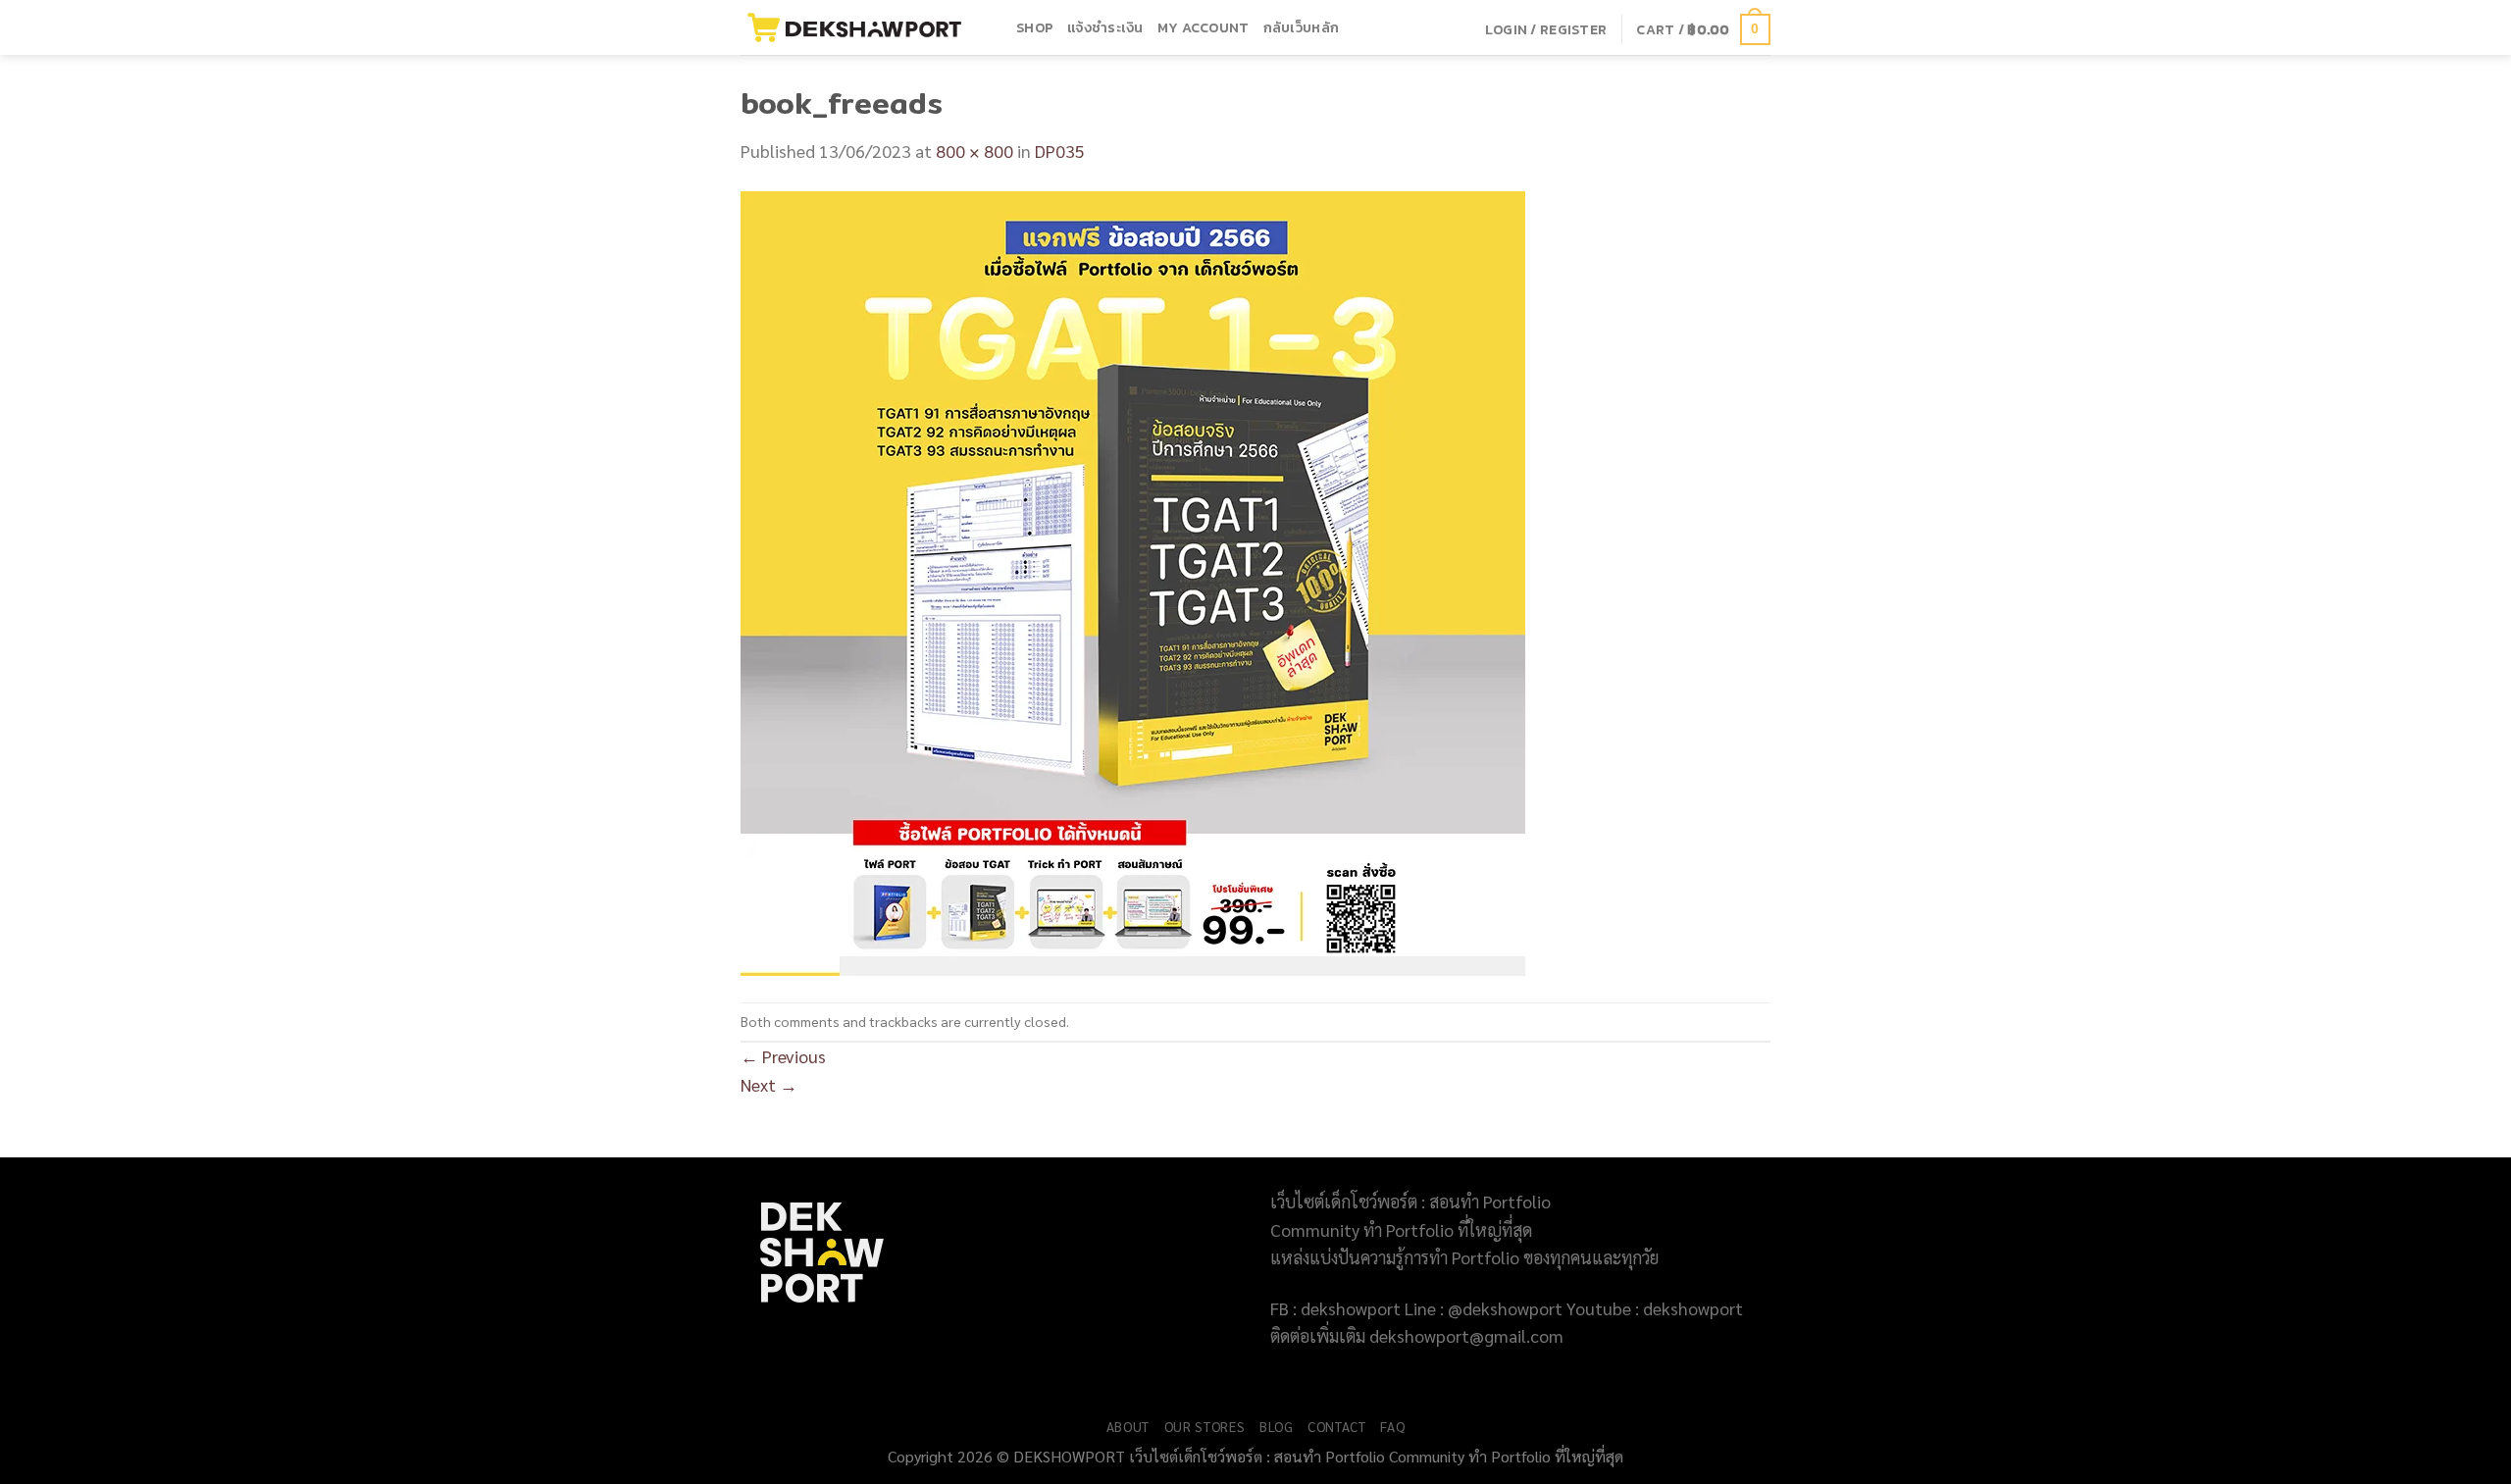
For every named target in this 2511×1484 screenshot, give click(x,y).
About (1128, 1426)
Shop (1035, 27)
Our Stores (1205, 1426)
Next (769, 1084)
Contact (1337, 1426)
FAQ (1392, 1426)
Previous (783, 1056)
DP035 (1060, 151)
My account (1204, 27)
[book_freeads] (1133, 581)
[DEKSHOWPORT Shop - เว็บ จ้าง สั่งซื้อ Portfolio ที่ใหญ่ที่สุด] (864, 27)
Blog (1277, 1426)
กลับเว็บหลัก (1302, 27)
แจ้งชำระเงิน (1105, 27)
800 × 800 (974, 151)
